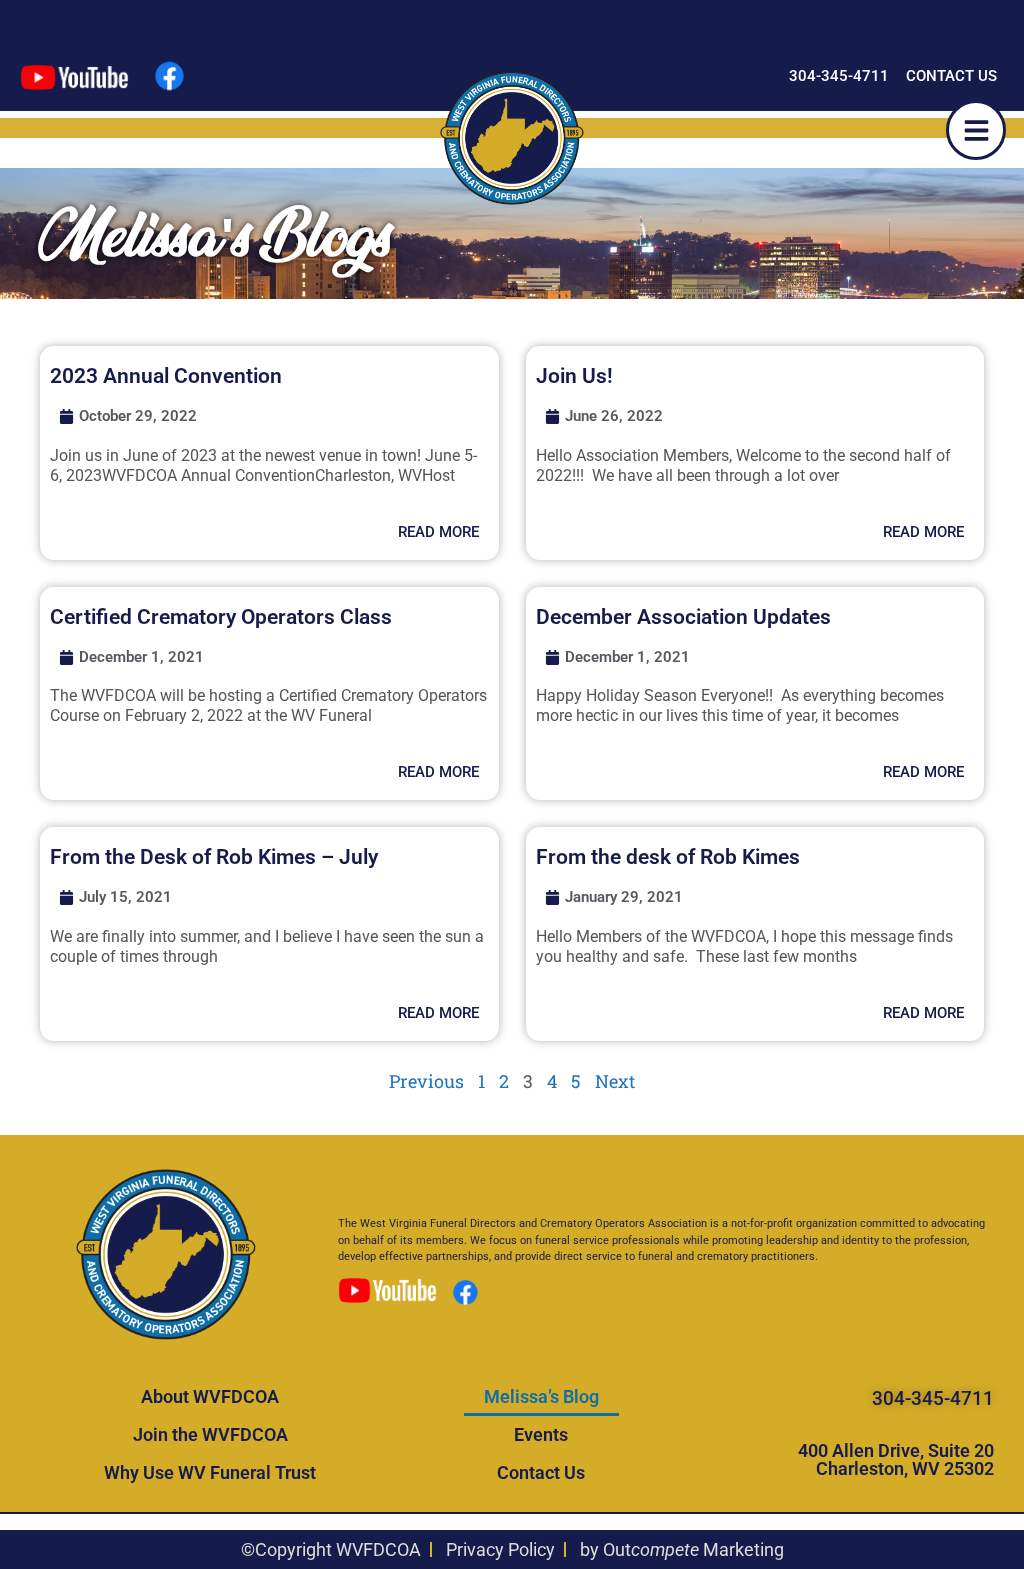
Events (541, 1434)
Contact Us (541, 1472)
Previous (426, 1081)
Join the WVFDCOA (210, 1434)
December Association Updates (683, 617)
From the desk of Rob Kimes (668, 857)
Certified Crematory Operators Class (221, 617)
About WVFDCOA (210, 1396)
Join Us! (574, 376)
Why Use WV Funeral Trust (210, 1472)
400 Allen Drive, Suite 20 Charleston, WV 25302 (896, 1459)
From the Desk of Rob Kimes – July (214, 857)
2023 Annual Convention (166, 376)
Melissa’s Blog (541, 1396)
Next (615, 1081)
